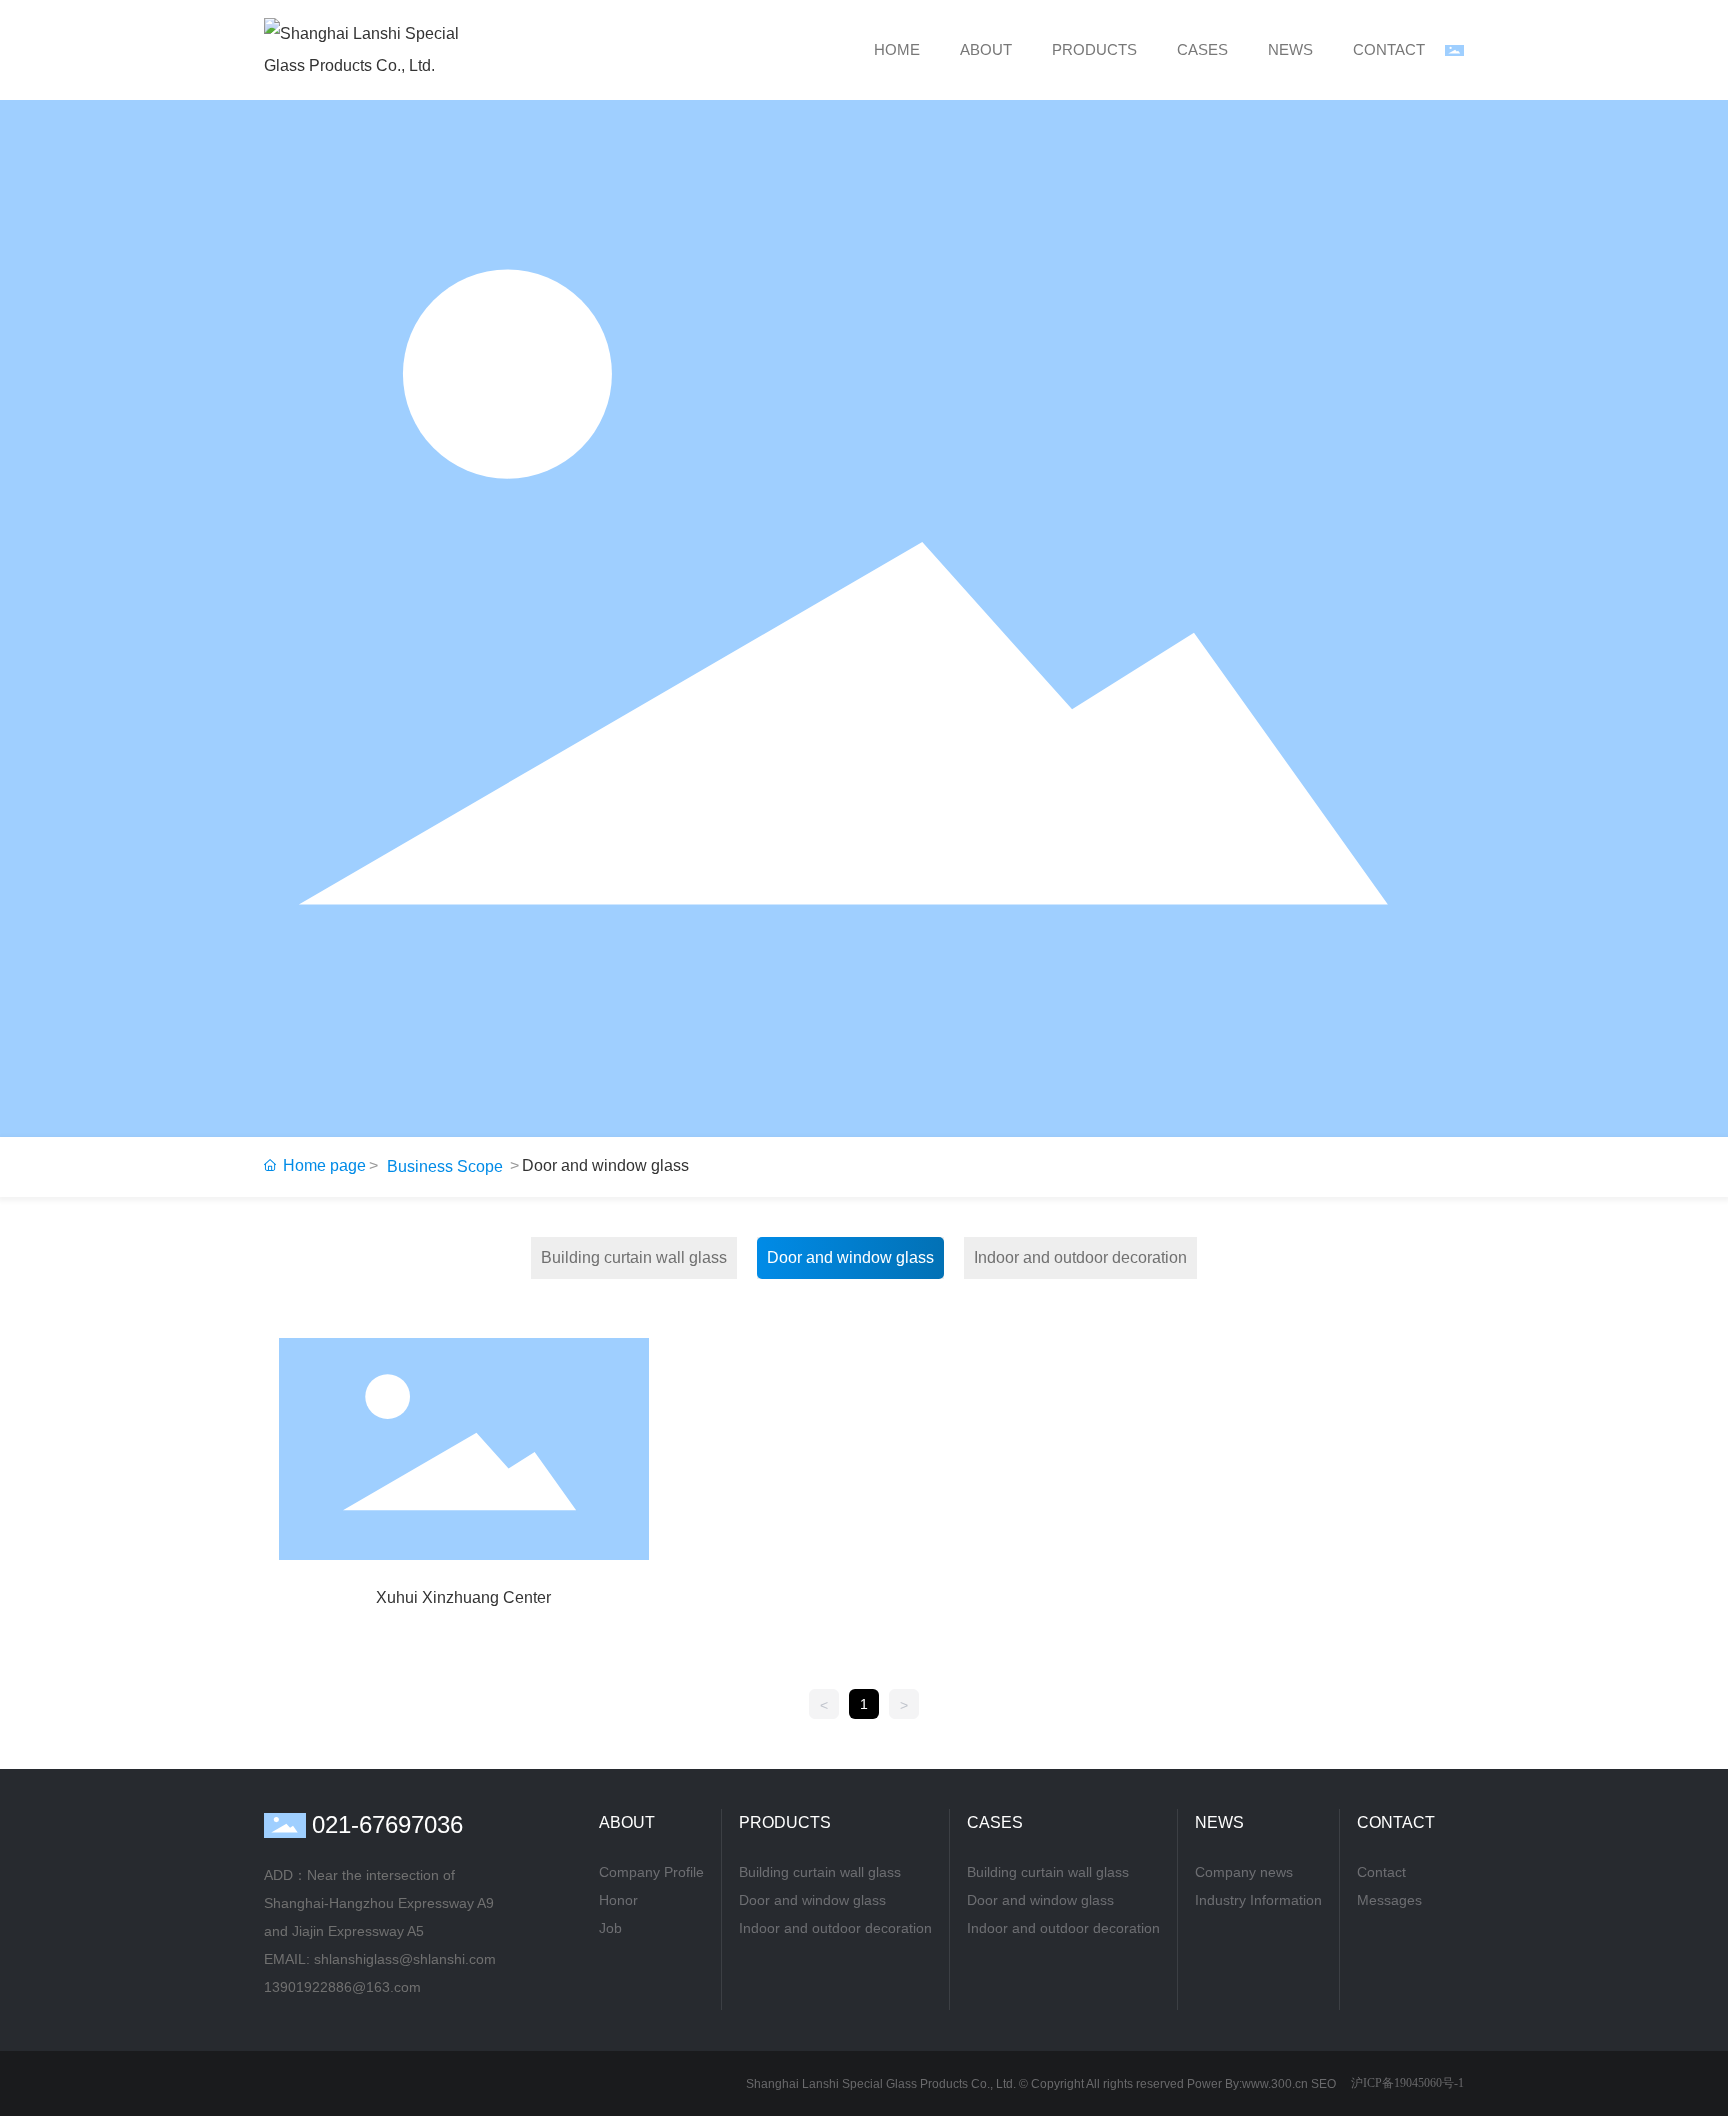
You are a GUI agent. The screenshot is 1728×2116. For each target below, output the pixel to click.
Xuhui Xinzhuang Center (463, 1597)
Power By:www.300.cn (1247, 2084)
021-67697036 (387, 1824)
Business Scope (445, 1166)
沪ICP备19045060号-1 (1407, 2083)
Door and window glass (850, 1257)
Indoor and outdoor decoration (1080, 1257)
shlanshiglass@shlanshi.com (407, 1959)
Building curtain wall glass (634, 1257)
